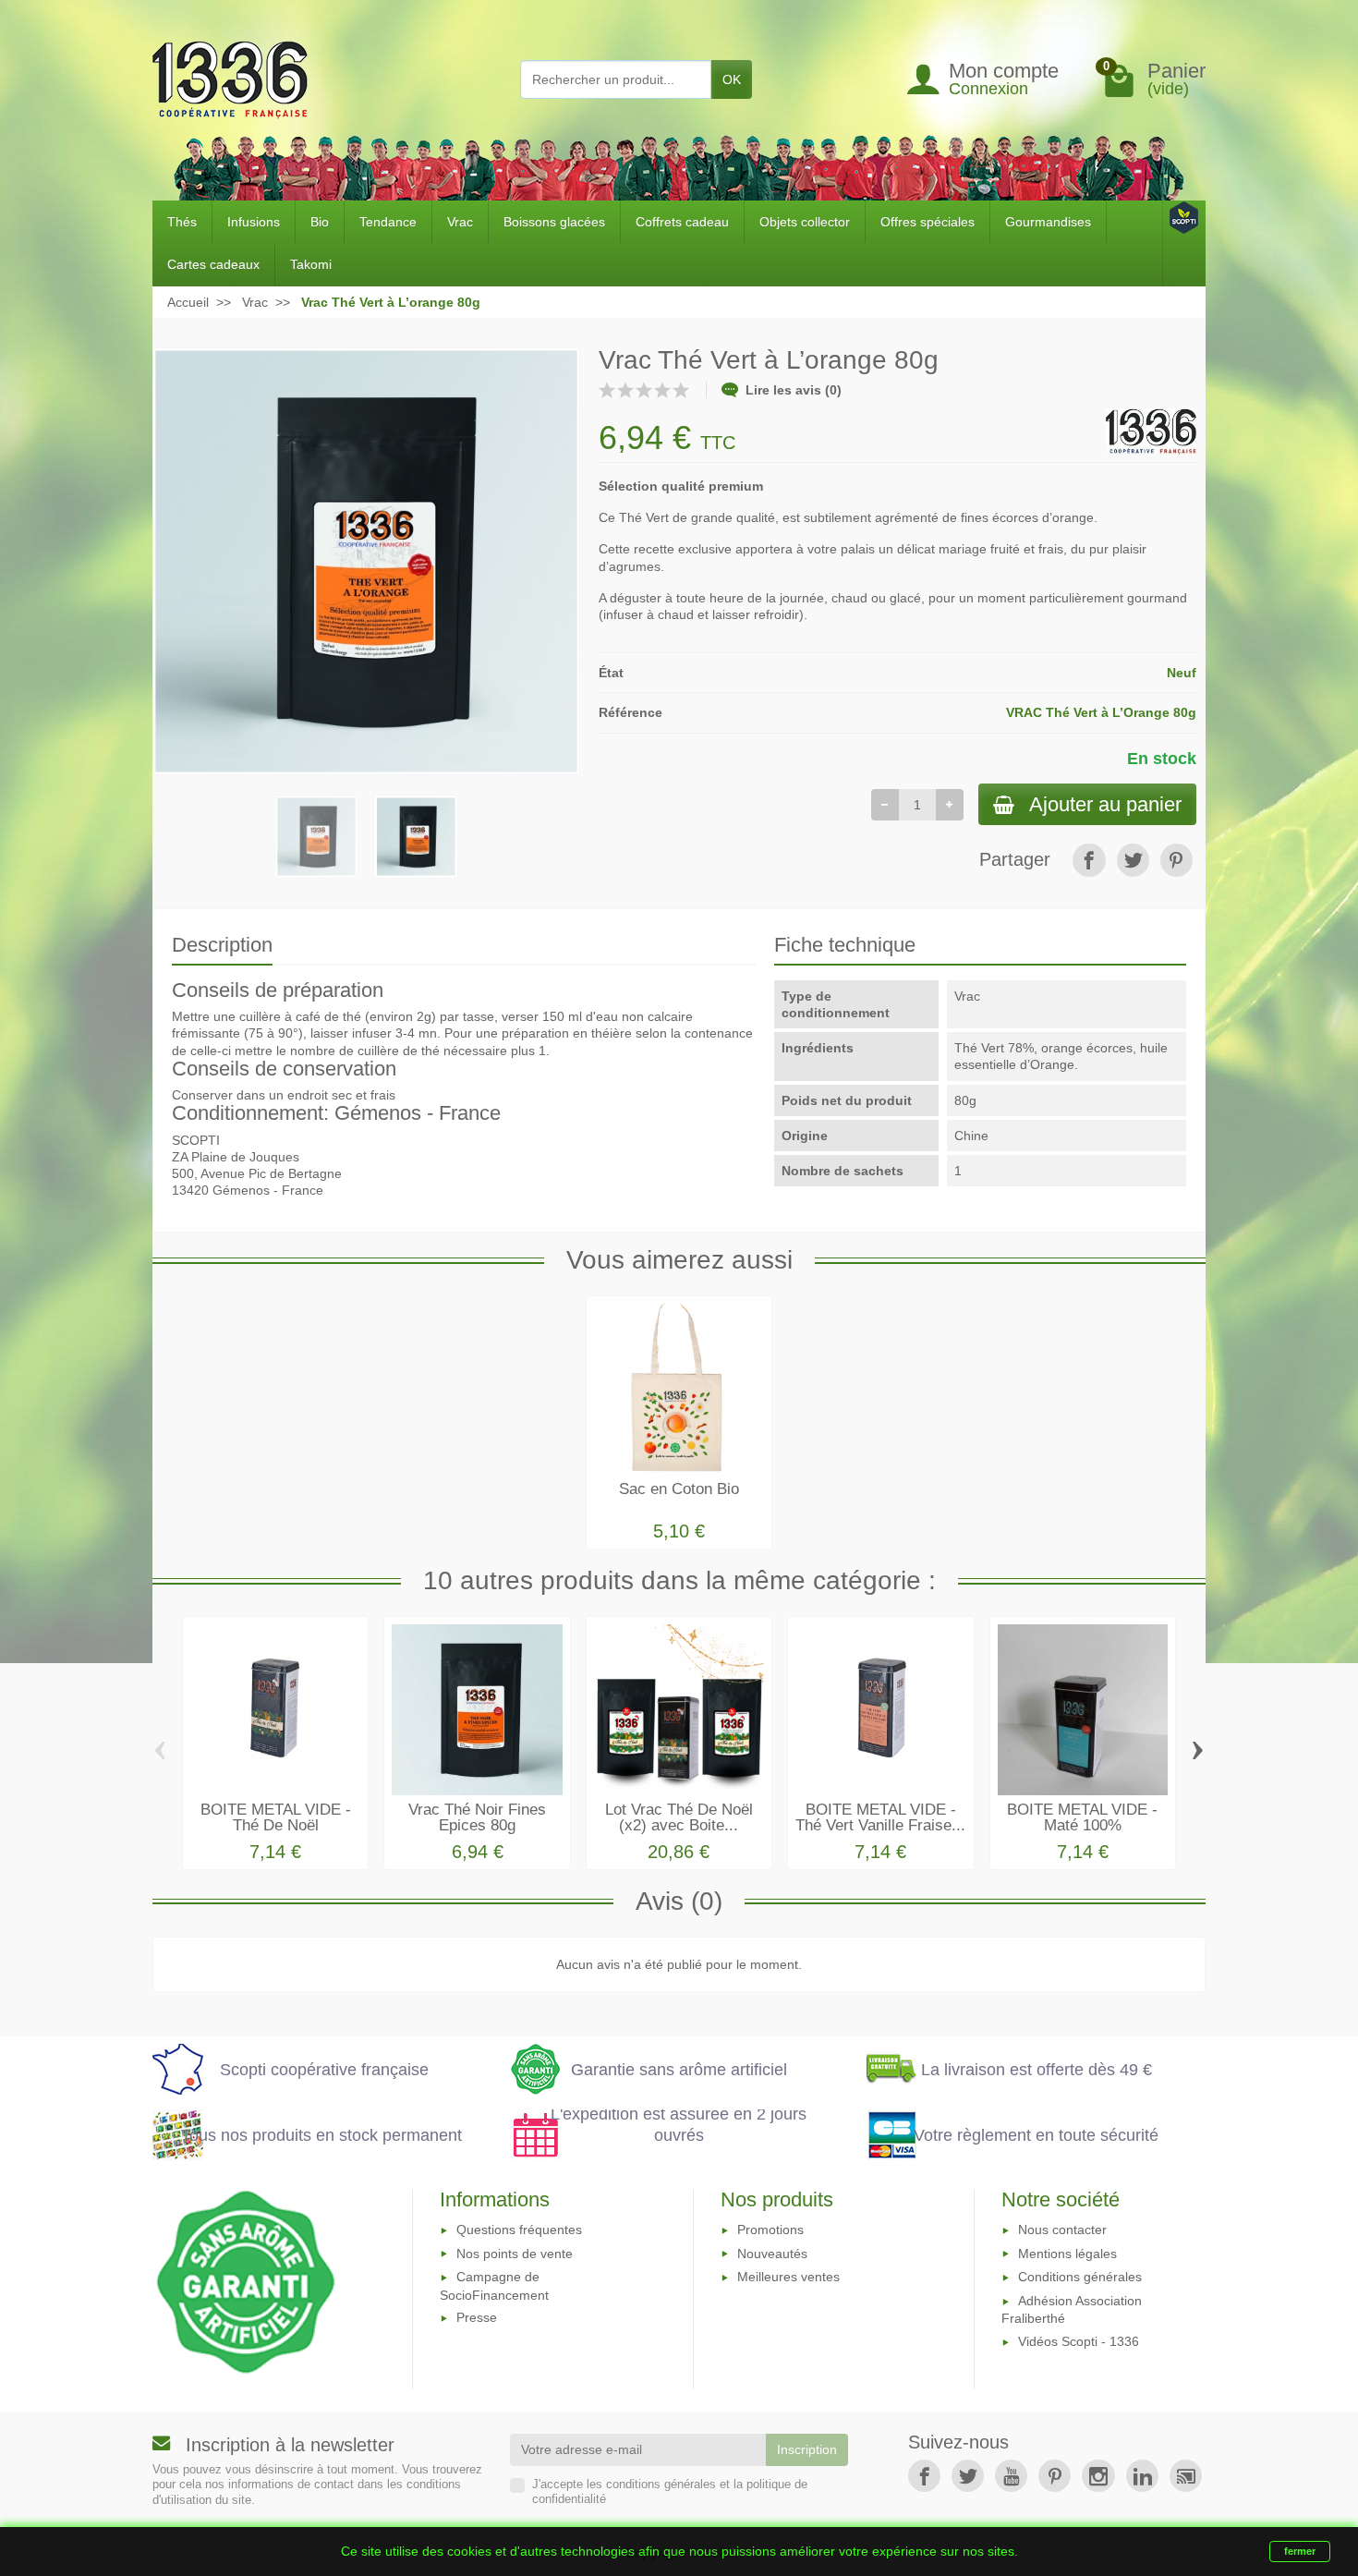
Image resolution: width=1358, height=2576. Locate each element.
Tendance (388, 222)
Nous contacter (1062, 2230)
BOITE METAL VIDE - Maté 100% (1082, 1817)
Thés (182, 222)
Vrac (460, 222)
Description (222, 945)
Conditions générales (1080, 2277)
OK (732, 79)
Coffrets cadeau (682, 222)
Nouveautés (772, 2254)
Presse (477, 2317)
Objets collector (805, 222)
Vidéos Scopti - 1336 (1079, 2341)
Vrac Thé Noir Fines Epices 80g (477, 1817)
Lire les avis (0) (794, 390)
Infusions (254, 222)
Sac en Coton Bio (679, 1489)
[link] (1089, 860)
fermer (1300, 2551)
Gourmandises (1048, 222)
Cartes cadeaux (213, 264)
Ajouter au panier (1105, 804)
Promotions (770, 2230)
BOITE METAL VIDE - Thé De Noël (276, 1817)
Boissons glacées (554, 222)
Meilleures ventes (788, 2277)
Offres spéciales (928, 222)
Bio (320, 222)
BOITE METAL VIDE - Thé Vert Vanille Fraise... (880, 1817)
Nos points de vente (515, 2254)
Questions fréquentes (519, 2230)
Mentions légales (1067, 2254)
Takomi (311, 264)
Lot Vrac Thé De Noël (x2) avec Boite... (679, 1817)
